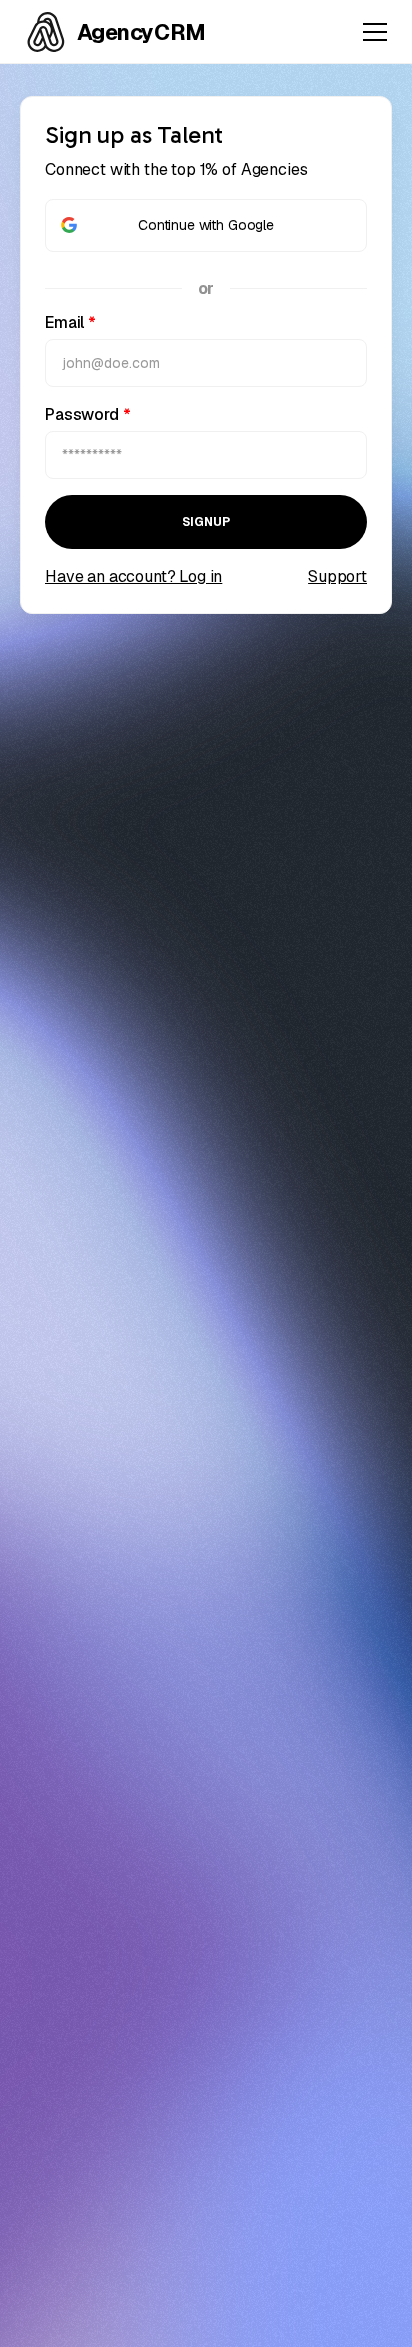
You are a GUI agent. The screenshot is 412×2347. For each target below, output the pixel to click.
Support (337, 576)
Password (87, 414)
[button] (371, 32)
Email (70, 322)
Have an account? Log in (133, 576)
